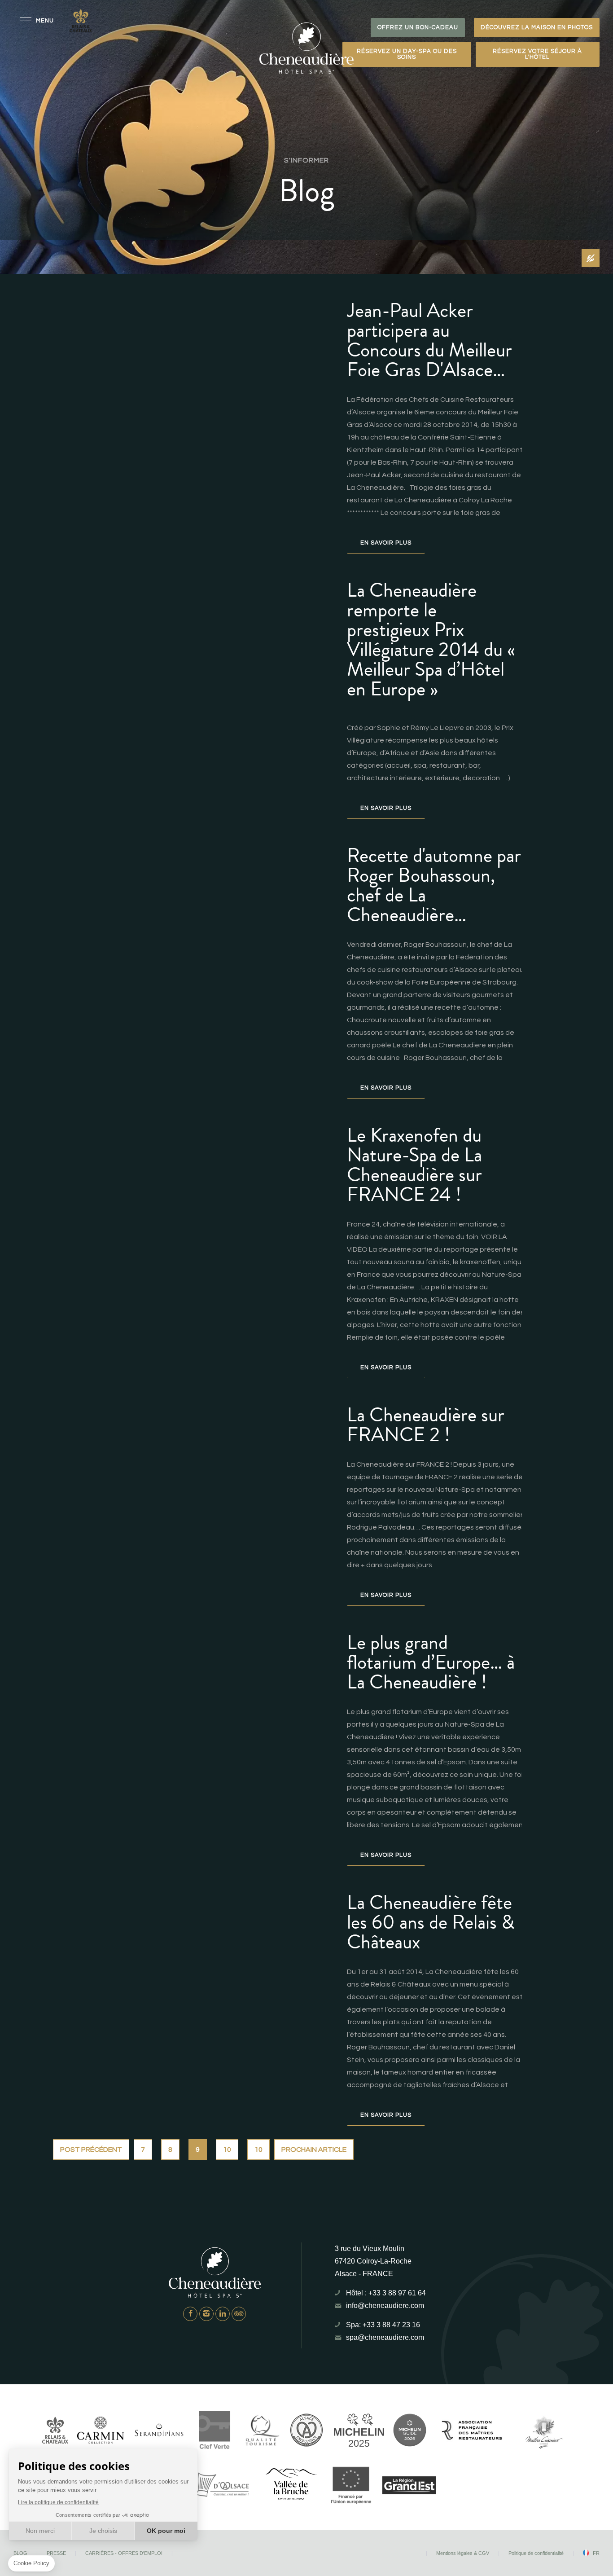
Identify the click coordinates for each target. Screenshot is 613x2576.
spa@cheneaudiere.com (385, 2337)
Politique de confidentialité (536, 2553)
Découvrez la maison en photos (537, 27)
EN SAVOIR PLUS (386, 543)
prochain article (314, 2150)
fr (596, 2553)
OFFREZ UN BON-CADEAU (418, 27)
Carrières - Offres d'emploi (124, 2553)
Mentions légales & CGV (463, 2553)
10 (227, 2150)
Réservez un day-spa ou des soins (407, 54)
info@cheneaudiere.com (385, 2306)
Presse (56, 2553)
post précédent (91, 2150)
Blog (20, 2553)
